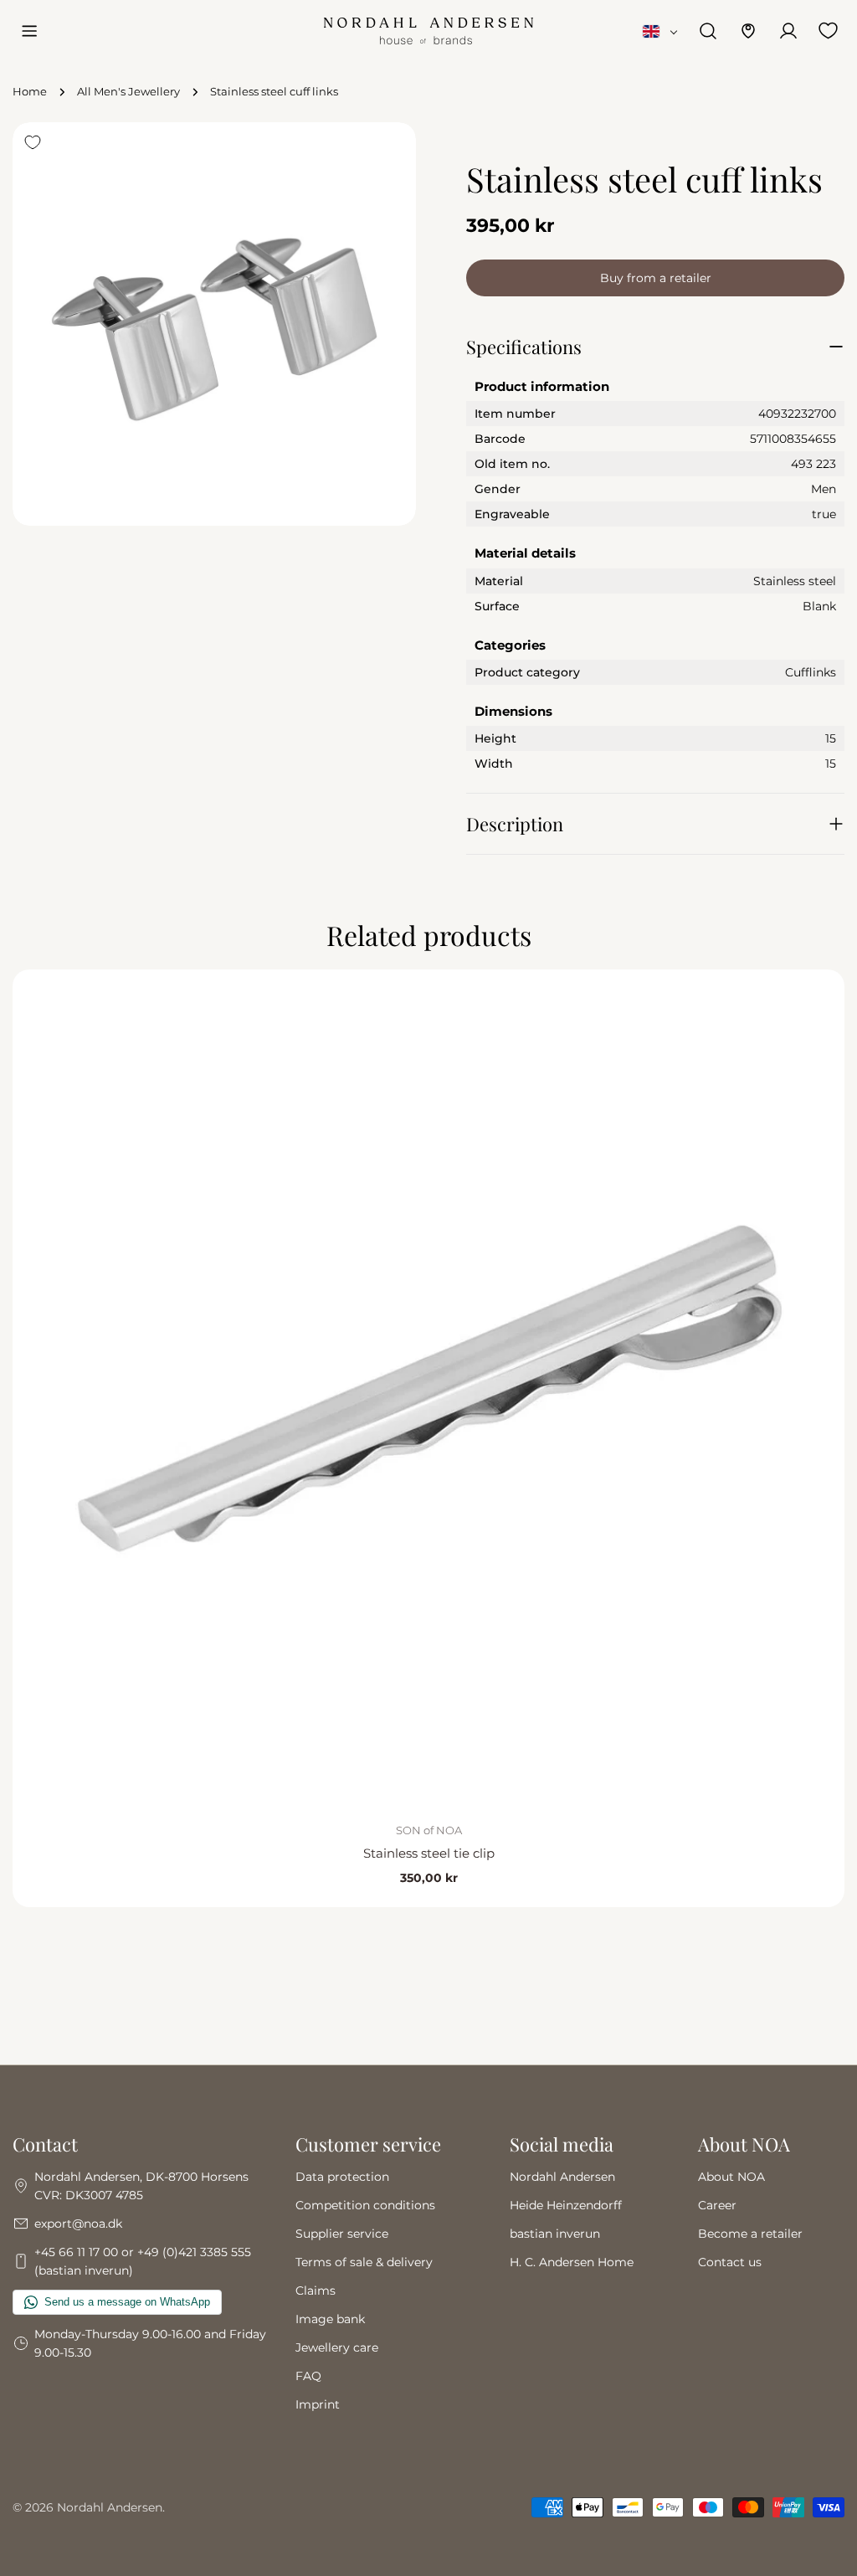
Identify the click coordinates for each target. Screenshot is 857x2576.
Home (30, 92)
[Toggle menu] (29, 31)
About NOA (731, 2177)
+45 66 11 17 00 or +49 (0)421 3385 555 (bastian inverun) (143, 2261)
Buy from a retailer (656, 278)
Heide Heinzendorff (566, 2205)
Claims (316, 2291)
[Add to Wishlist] (33, 142)
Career (717, 2205)
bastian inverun (555, 2234)
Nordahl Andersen (562, 2177)
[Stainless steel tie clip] (428, 1386)
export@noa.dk (78, 2224)
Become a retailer (750, 2234)
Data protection (342, 2177)
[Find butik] (748, 31)
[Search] (708, 31)
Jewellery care (337, 2347)
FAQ (308, 2376)
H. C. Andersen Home (572, 2262)
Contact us (730, 2262)
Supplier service (342, 2234)
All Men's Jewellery (128, 92)
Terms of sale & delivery (364, 2262)
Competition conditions (365, 2205)
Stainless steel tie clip (429, 1853)
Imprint (318, 2404)
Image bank (330, 2319)
